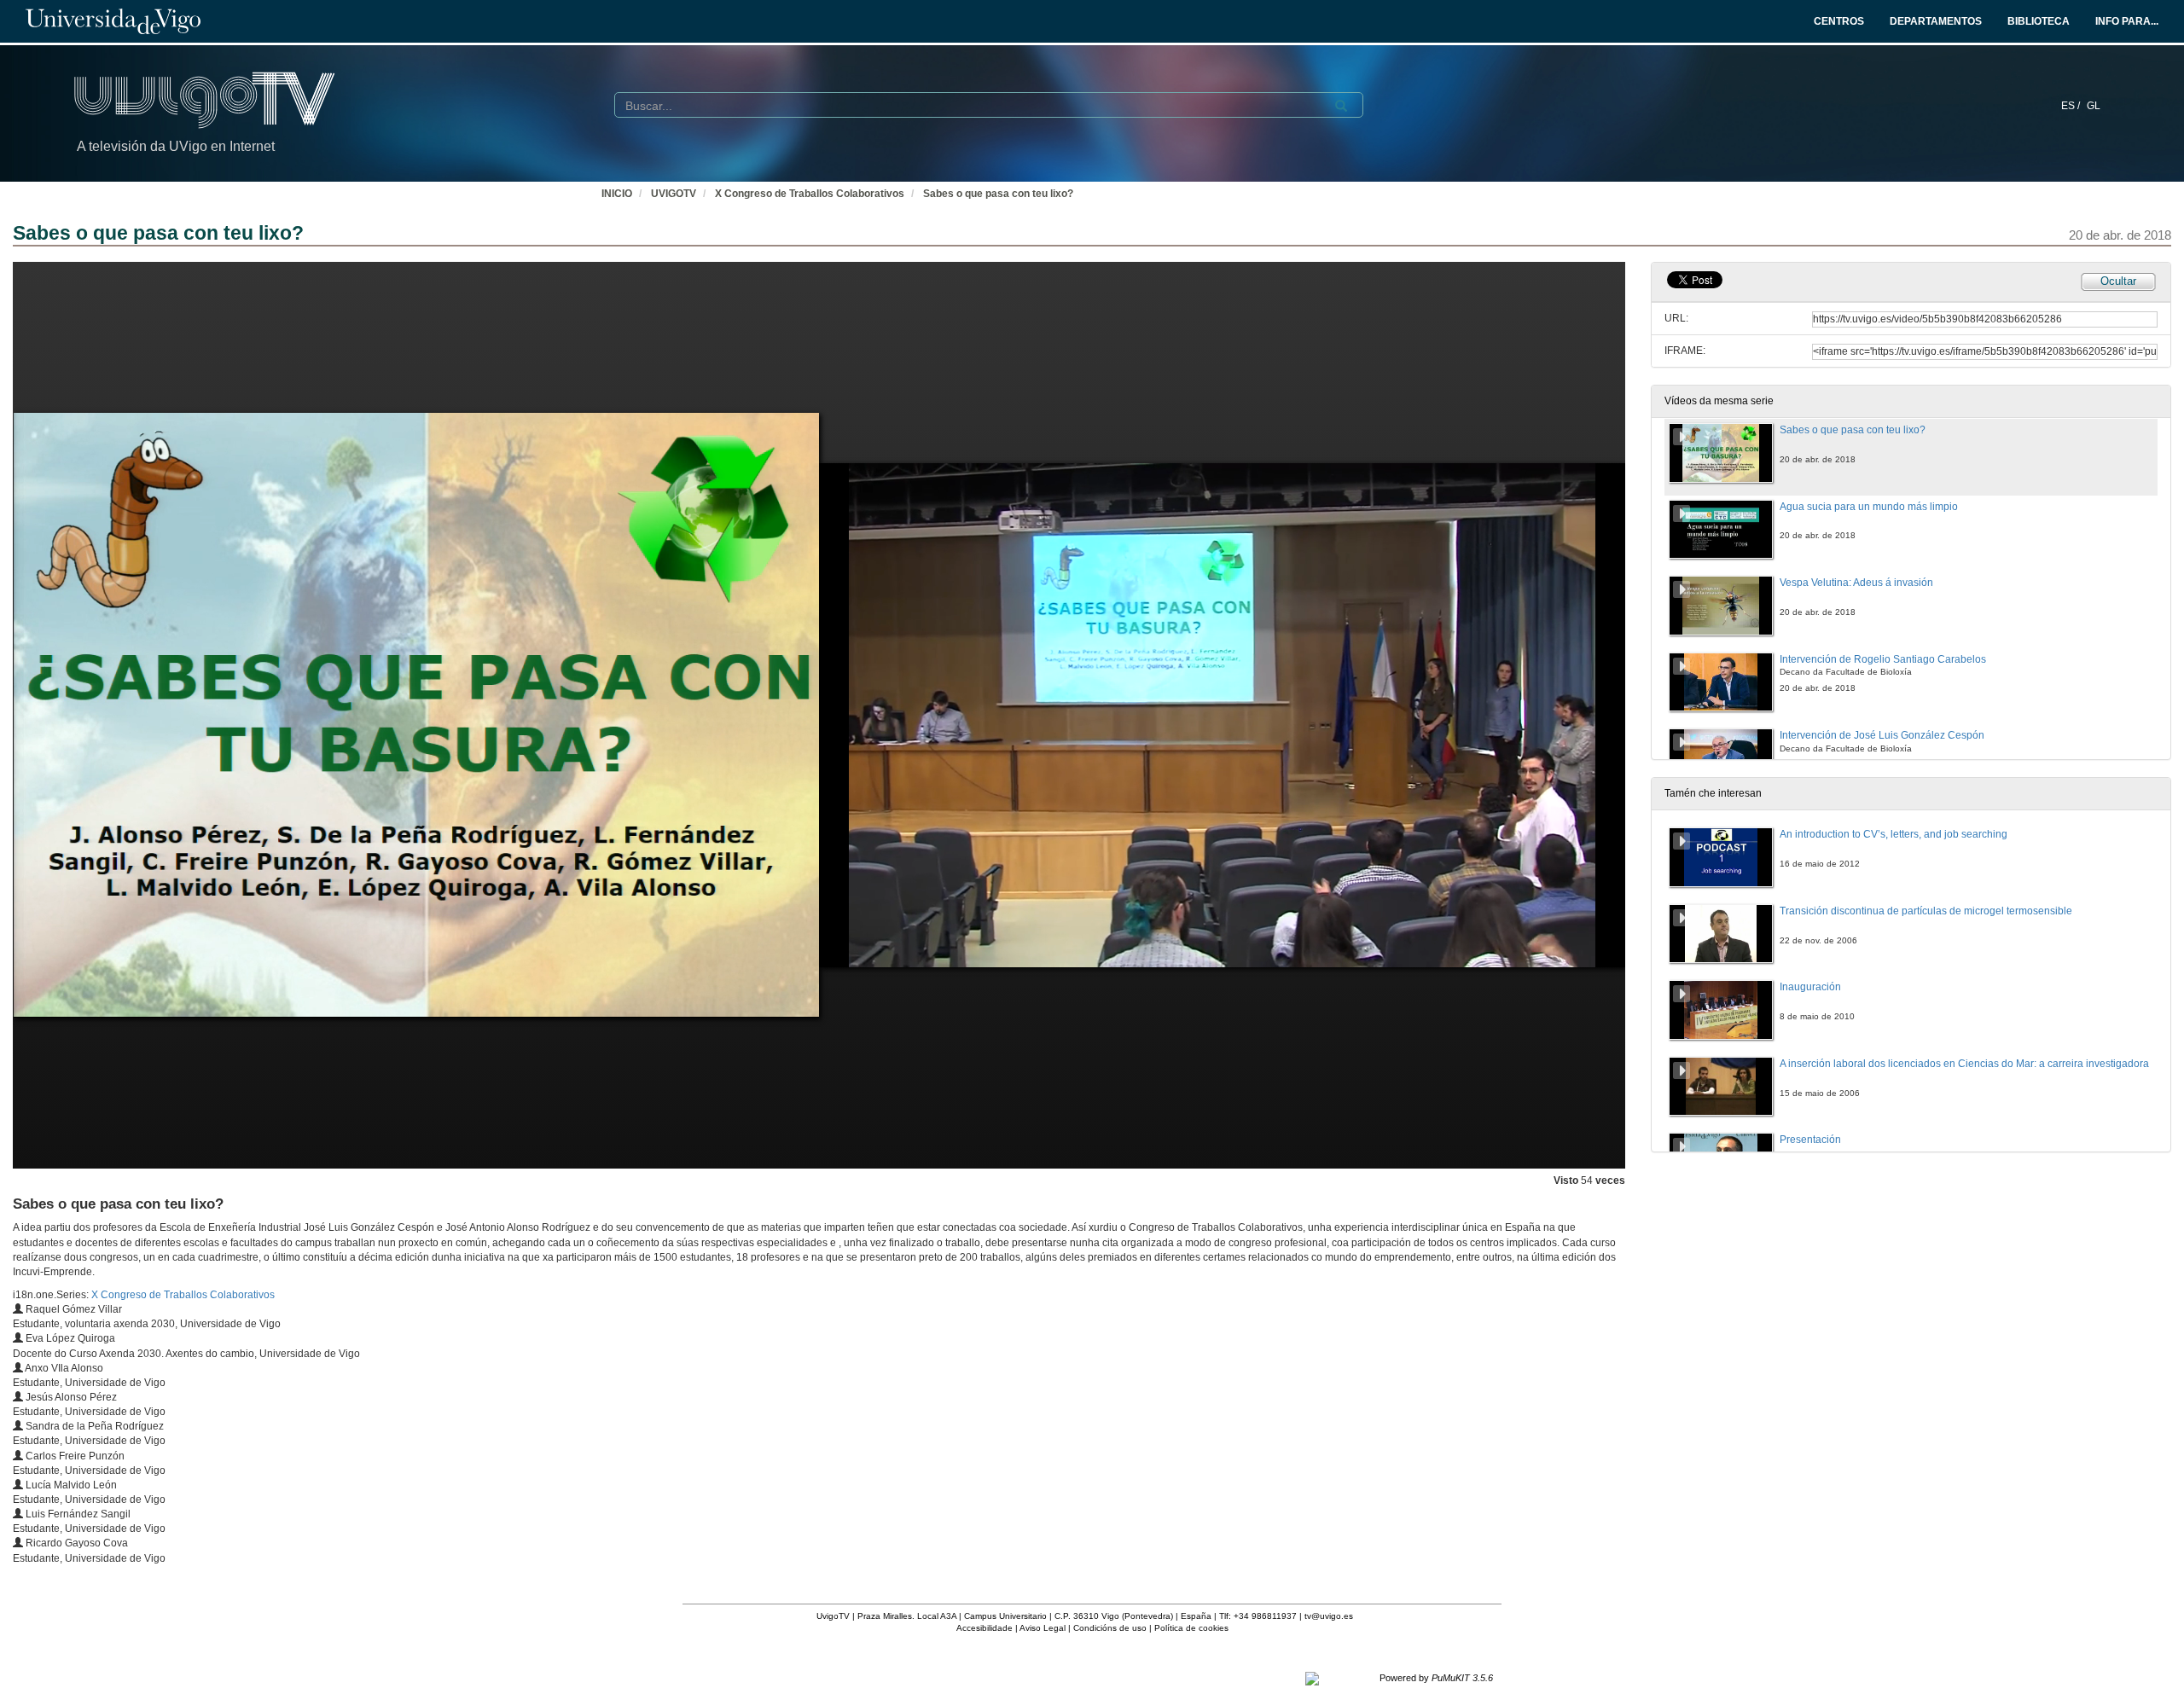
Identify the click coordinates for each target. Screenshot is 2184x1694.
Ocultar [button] (2118, 281)
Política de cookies (1191, 1628)
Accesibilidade (985, 1628)
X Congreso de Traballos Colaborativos (810, 194)
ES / (2072, 106)
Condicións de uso (1110, 1628)
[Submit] (1341, 106)
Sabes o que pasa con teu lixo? (998, 194)
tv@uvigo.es (1329, 1616)
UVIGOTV (674, 194)
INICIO (617, 194)
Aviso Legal (1043, 1628)
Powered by (1436, 1678)
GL (2094, 106)
